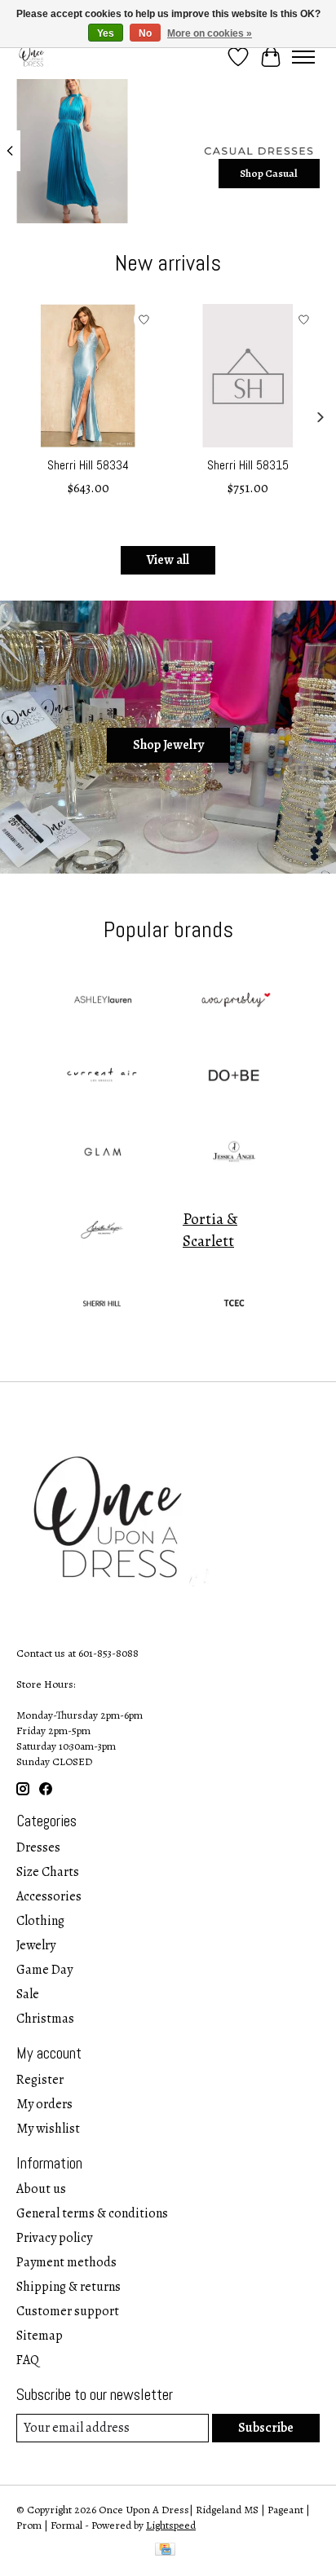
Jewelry (36, 1945)
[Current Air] (102, 1078)
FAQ (28, 2360)
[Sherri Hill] (102, 1306)
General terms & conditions (92, 2213)
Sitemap (40, 2336)
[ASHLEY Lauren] (102, 1002)
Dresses (38, 1847)
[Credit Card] (165, 2551)
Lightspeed (171, 2525)
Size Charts (48, 1872)
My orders (44, 2104)
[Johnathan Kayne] (102, 1230)
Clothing (40, 1921)
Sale (28, 1994)
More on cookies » (210, 33)
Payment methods (66, 2262)
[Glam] (102, 1154)
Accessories (49, 1896)
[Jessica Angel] (234, 1154)
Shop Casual (269, 172)
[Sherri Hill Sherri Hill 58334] (88, 376)
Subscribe (266, 2428)
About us (41, 2189)
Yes (106, 33)
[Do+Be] (234, 1078)
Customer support (68, 2311)
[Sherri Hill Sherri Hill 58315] (248, 376)
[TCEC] (234, 1306)
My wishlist (48, 2129)
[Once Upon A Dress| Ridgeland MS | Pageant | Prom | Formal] (33, 57)
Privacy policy (54, 2238)
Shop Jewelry (168, 745)
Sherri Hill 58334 (88, 465)
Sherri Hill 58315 (248, 465)
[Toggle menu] (303, 57)
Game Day (44, 1970)
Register (40, 2080)
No (145, 33)
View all (168, 560)
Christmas (45, 2019)
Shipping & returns (69, 2287)
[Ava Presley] (234, 1002)
